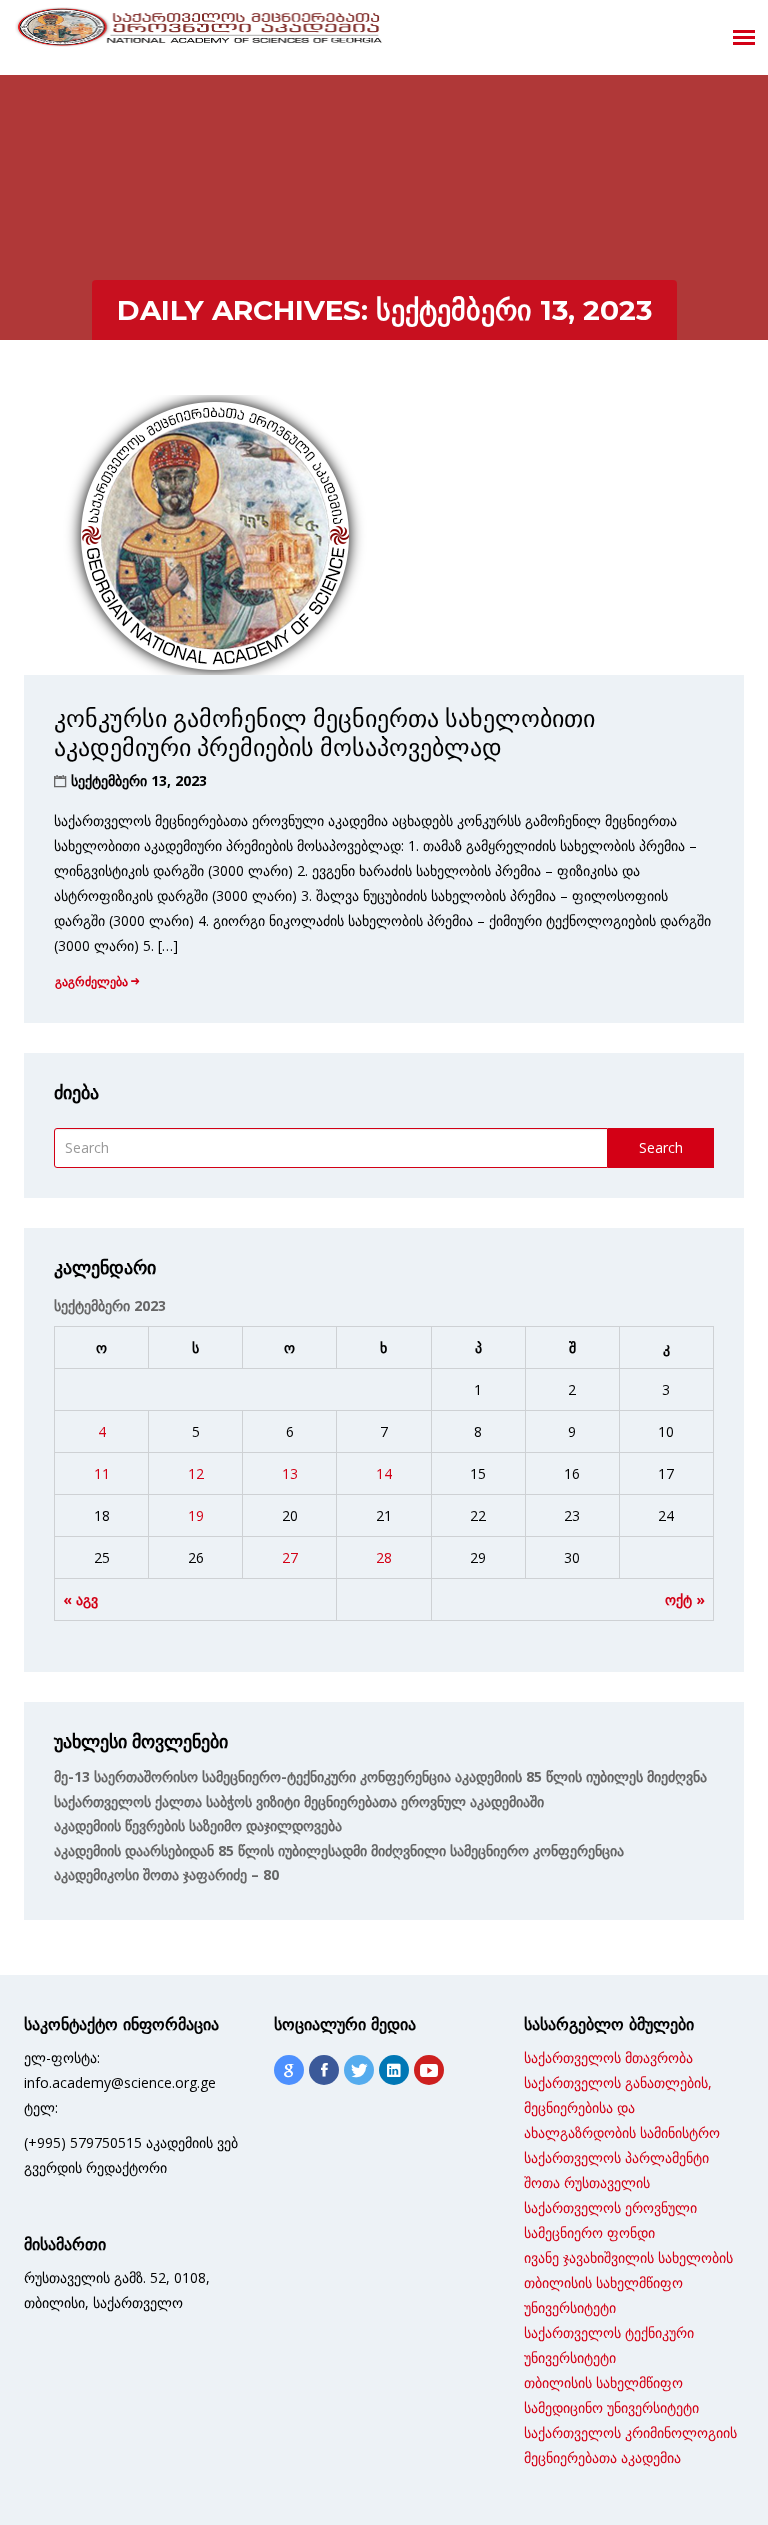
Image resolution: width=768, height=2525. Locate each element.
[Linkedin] (394, 2070)
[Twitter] (359, 2070)
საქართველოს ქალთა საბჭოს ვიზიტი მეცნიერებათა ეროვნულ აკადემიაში (299, 1801)
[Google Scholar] (289, 2070)
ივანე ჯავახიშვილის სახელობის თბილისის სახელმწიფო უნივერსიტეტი (628, 2282)
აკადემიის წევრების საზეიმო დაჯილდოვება (198, 1825)
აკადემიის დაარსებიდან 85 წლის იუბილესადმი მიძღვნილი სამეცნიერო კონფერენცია (339, 1850)
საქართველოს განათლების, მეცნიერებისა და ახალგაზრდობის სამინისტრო (622, 2107)
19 (196, 1515)
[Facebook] (324, 2070)
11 (102, 1473)
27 (290, 1557)
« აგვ (80, 1599)
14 (384, 1473)
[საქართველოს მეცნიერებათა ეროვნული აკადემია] (200, 31)
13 (290, 1473)
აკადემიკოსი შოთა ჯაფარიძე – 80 (166, 1874)
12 (196, 1473)
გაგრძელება (91, 981)
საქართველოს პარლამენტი (616, 2157)
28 (384, 1557)
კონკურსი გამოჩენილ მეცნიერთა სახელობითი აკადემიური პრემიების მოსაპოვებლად (324, 733)
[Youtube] (429, 2070)
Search (661, 1147)
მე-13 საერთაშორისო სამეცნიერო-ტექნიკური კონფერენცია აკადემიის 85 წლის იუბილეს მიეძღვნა (380, 1776)
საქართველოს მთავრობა (608, 2057)
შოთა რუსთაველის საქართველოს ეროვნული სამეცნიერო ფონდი (610, 2207)
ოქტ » (685, 1599)
